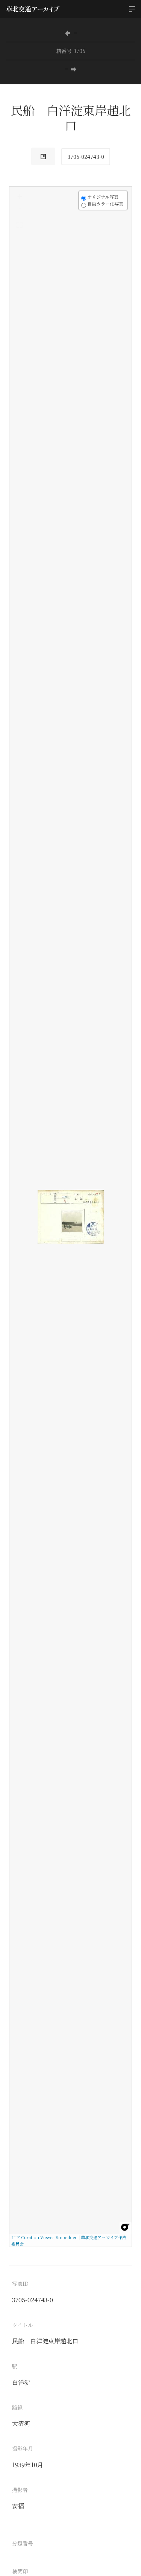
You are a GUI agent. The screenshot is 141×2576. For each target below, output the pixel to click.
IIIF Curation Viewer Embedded (44, 2237)
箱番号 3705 (71, 51)
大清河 (21, 2423)
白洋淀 (21, 2382)
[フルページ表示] (20, 225)
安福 (18, 2506)
